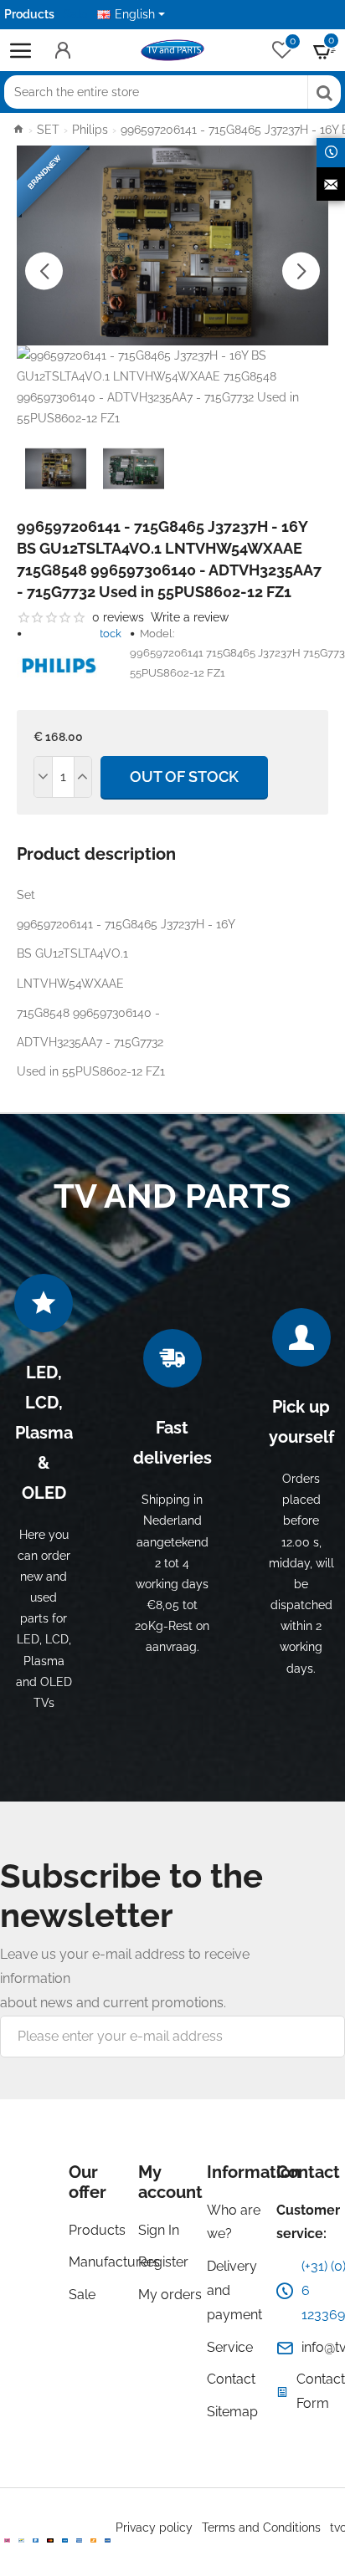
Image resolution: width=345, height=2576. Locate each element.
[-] (44, 777)
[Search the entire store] (324, 92)
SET (48, 130)
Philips (90, 130)
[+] (83, 777)
